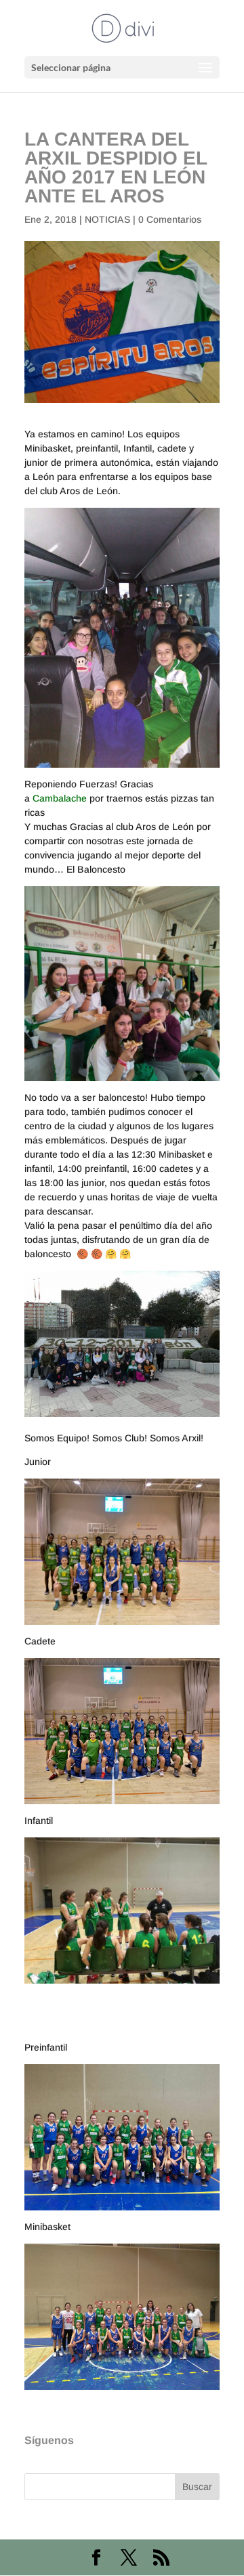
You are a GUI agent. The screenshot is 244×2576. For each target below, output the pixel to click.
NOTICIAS (107, 219)
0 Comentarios (170, 219)
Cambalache (60, 798)
